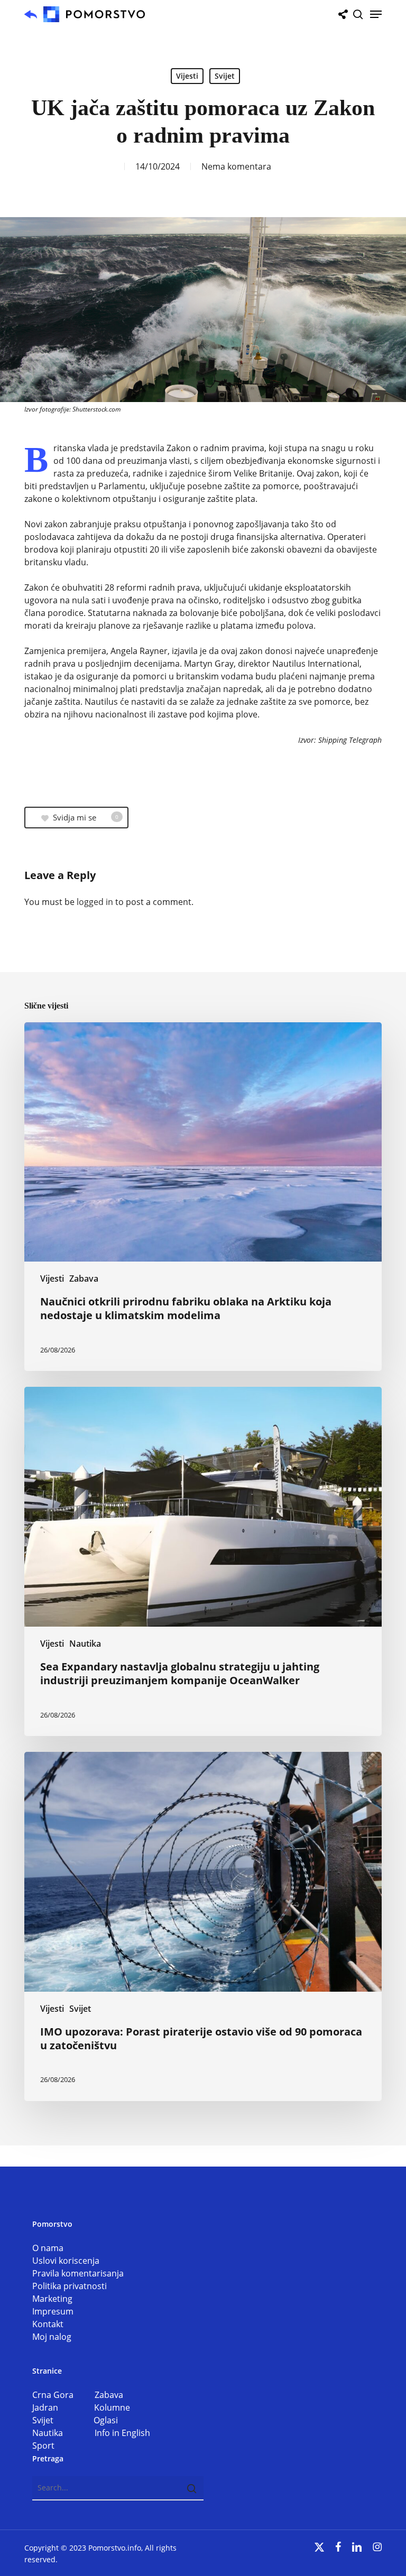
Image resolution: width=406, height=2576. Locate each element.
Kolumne (112, 2407)
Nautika (85, 1644)
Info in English (122, 2433)
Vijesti (187, 76)
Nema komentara (236, 166)
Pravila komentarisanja (78, 2273)
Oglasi (106, 2420)
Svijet (225, 76)
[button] (376, 14)
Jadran (63, 2407)
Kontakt (48, 2324)
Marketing (52, 2299)
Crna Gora (63, 2395)
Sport (43, 2446)
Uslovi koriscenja (66, 2261)
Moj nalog (52, 2337)
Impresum (53, 2311)
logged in (95, 902)
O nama (48, 2248)
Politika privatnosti (70, 2286)
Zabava (84, 1278)
